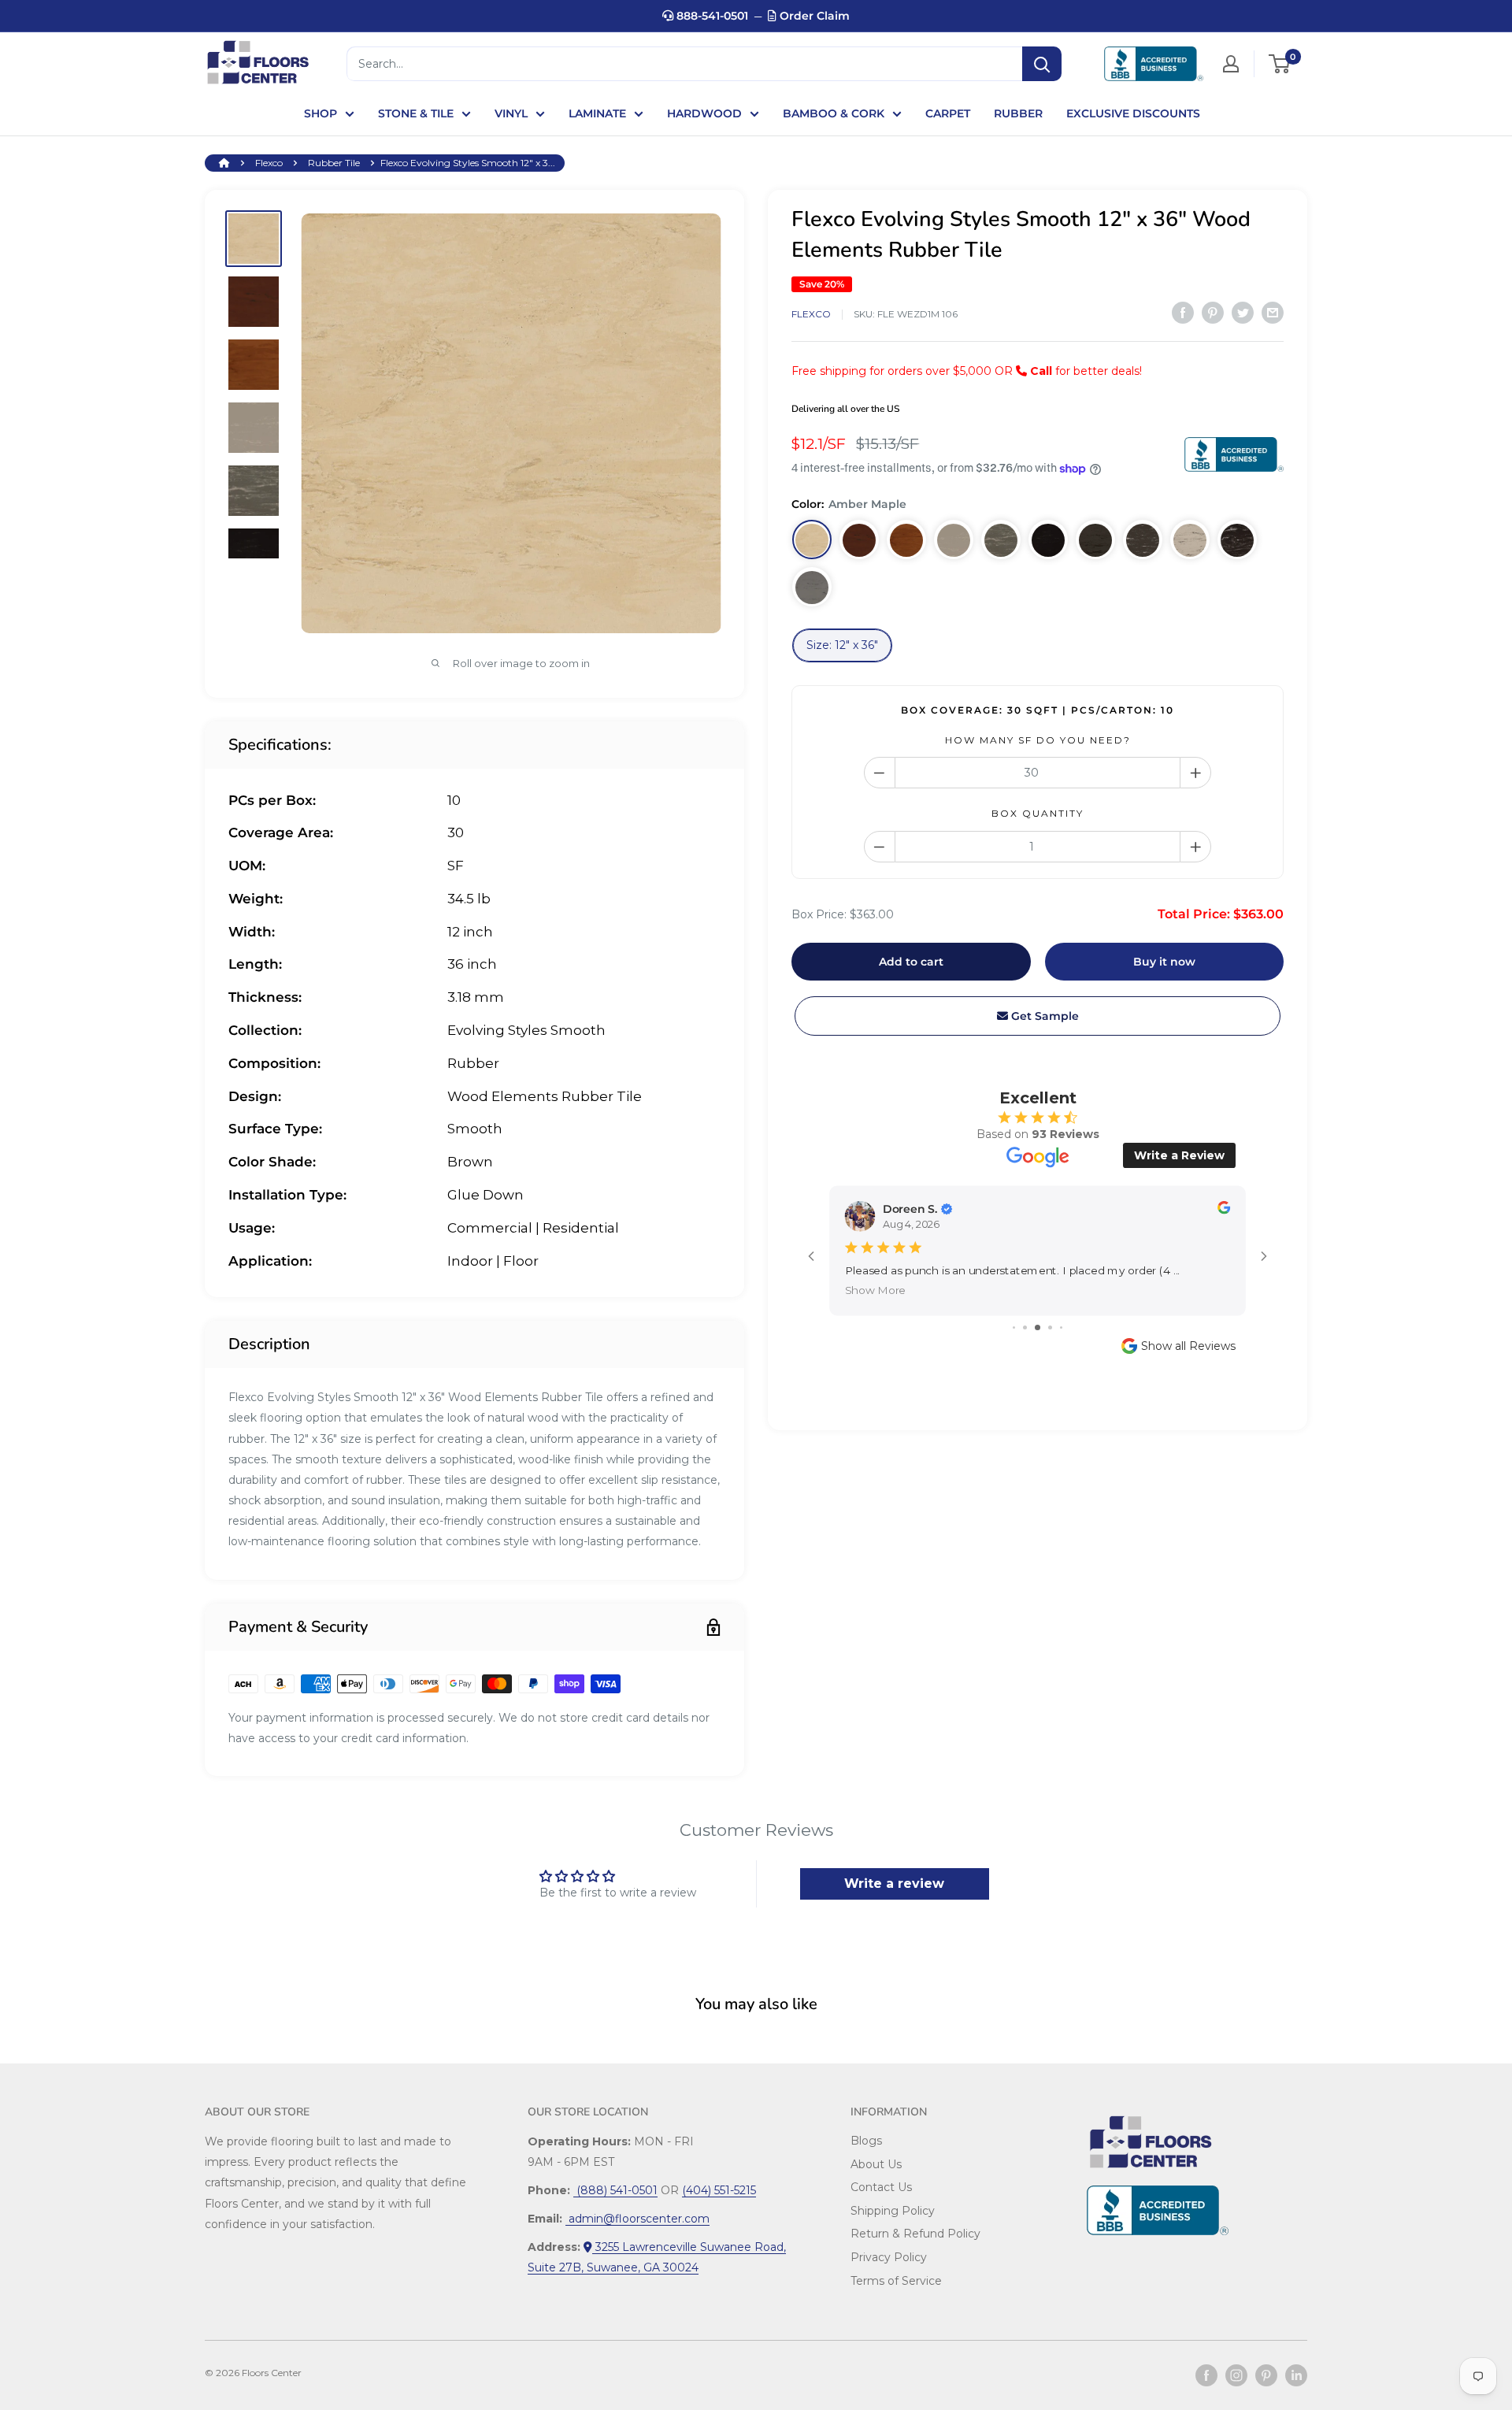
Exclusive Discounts (1133, 113)
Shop (321, 113)
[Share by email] (1273, 313)
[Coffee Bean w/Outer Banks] (1048, 540)
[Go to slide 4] (1050, 1327)
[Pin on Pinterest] (1213, 313)
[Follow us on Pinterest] (1266, 2375)
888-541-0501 (711, 16)
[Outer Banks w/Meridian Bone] (1143, 540)
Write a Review (1179, 1155)
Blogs (866, 2141)
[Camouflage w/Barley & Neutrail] (1001, 540)
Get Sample (1043, 1016)
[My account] (1231, 64)
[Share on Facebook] (1183, 313)
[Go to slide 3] (1038, 1327)
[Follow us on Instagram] (1236, 2375)
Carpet (948, 113)
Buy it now (1164, 962)
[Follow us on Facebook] (1206, 2375)
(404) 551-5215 (719, 2190)
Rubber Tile (334, 163)
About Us (876, 2164)
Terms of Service (896, 2281)
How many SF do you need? (1038, 740)
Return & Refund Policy (915, 2234)
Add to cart (911, 962)
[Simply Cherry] (859, 540)
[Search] (1042, 64)
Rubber (1018, 113)
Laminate (597, 113)
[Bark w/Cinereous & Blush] (1237, 540)
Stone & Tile (416, 113)
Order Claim (813, 16)
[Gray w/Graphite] (812, 588)
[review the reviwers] (1224, 1210)
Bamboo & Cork (834, 113)
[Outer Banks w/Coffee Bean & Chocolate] (1095, 540)
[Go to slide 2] (1025, 1327)
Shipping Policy (893, 2211)
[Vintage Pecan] (906, 540)
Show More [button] (876, 1290)
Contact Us (881, 2187)
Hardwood (704, 113)
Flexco (269, 163)
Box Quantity (1038, 814)
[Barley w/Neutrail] (954, 540)
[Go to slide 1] (1014, 1327)
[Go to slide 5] (1061, 1327)
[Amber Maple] (812, 540)
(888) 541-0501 (615, 2190)
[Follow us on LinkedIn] (1296, 2375)
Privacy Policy (889, 2257)
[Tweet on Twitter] (1243, 313)
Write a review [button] (894, 1884)
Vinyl (511, 113)
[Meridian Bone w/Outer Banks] (1190, 540)
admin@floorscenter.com (637, 2219)
